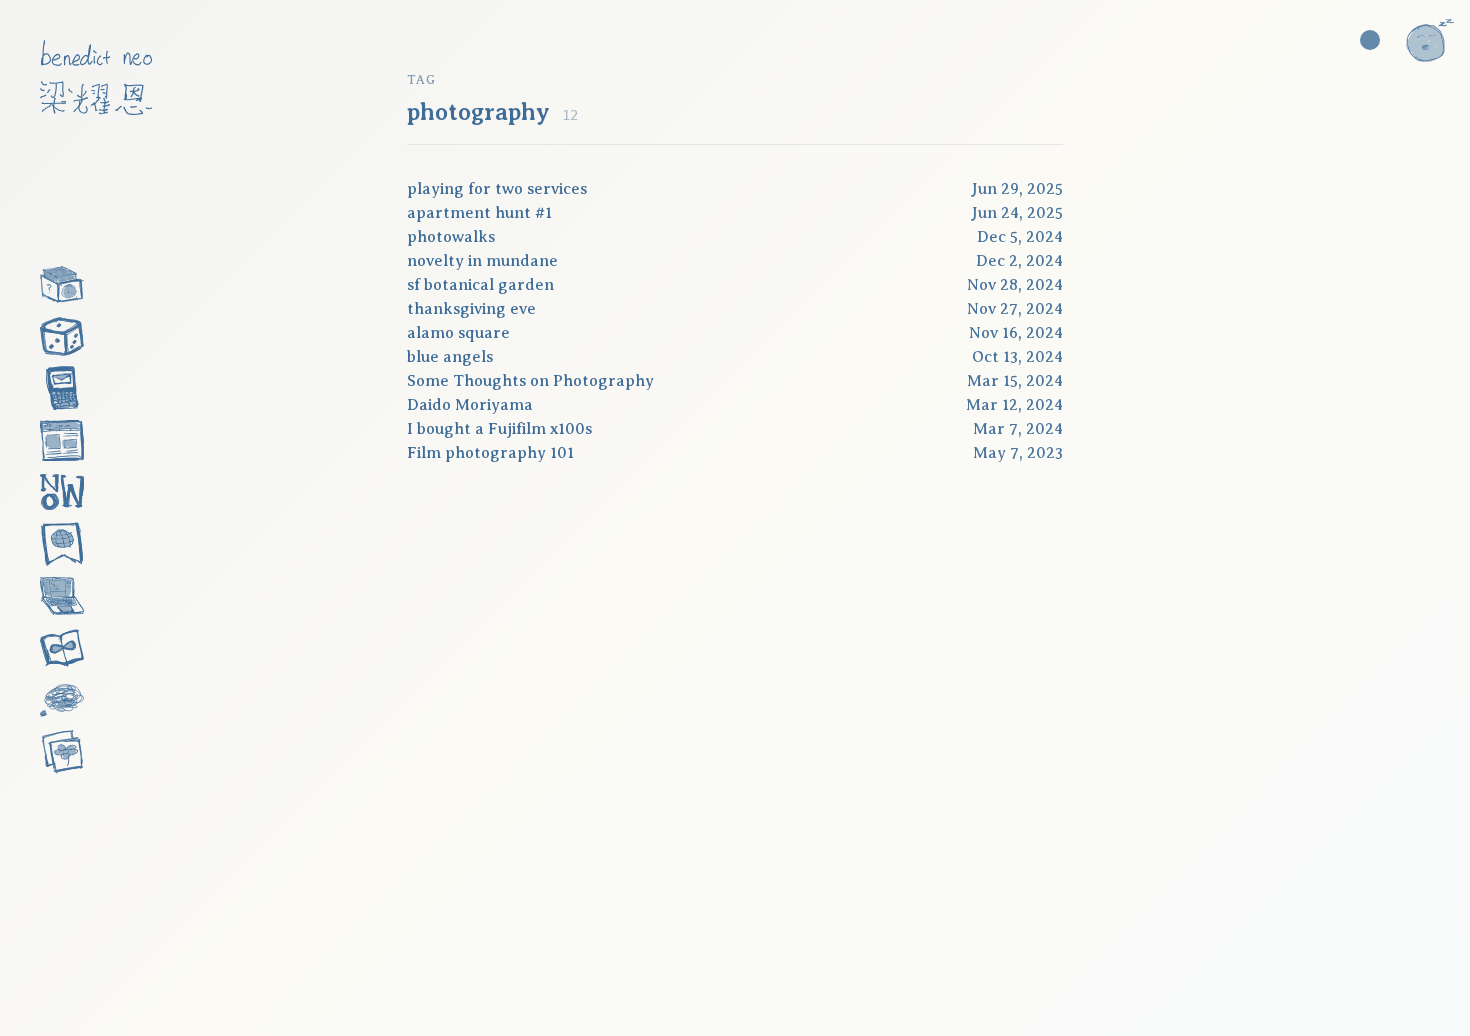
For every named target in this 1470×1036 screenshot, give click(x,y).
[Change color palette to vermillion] (1370, 40)
